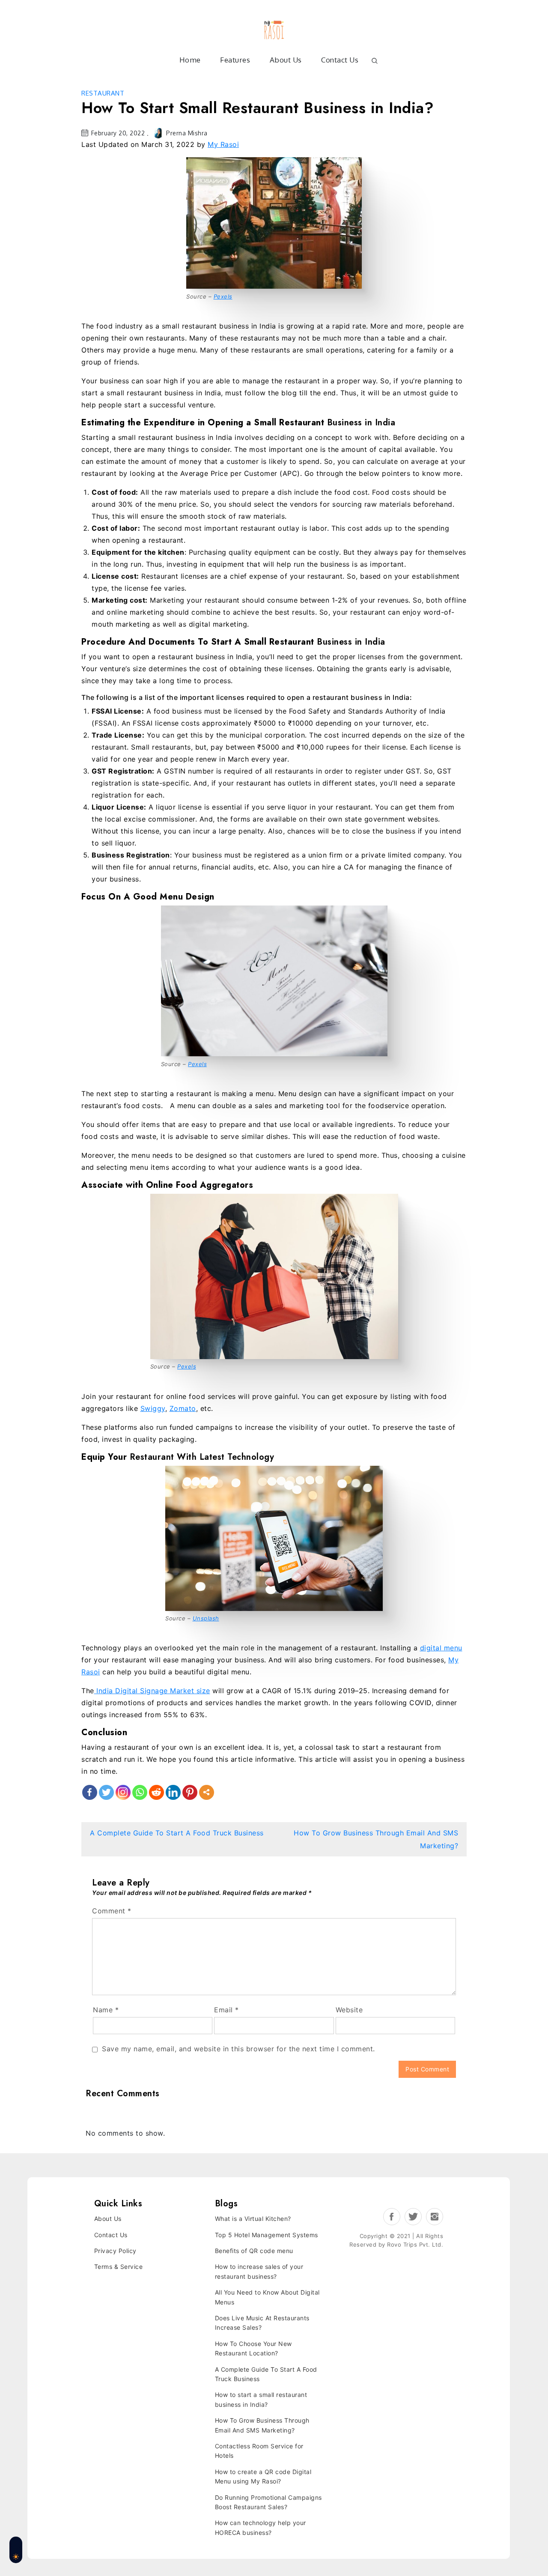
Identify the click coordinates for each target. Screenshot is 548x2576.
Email (226, 2010)
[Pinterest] (190, 1792)
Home (190, 60)
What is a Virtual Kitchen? (253, 2219)
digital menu (441, 1648)
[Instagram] (123, 1792)
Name (106, 2010)
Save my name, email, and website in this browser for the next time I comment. (238, 2049)
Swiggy (153, 1408)
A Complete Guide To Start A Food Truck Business (177, 1833)
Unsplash (206, 1618)
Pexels (223, 296)
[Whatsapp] (140, 1792)
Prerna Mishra (187, 133)
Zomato (183, 1408)
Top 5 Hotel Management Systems (267, 2235)
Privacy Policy (115, 2251)
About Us (286, 60)
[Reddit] (156, 1792)
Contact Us (340, 60)
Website (349, 2010)
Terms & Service (119, 2267)
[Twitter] (106, 1792)
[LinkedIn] (173, 1792)
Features (235, 60)
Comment (112, 1911)
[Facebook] (90, 1792)
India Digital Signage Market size (152, 1691)
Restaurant (103, 93)
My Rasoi (223, 144)
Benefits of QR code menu (254, 2251)
